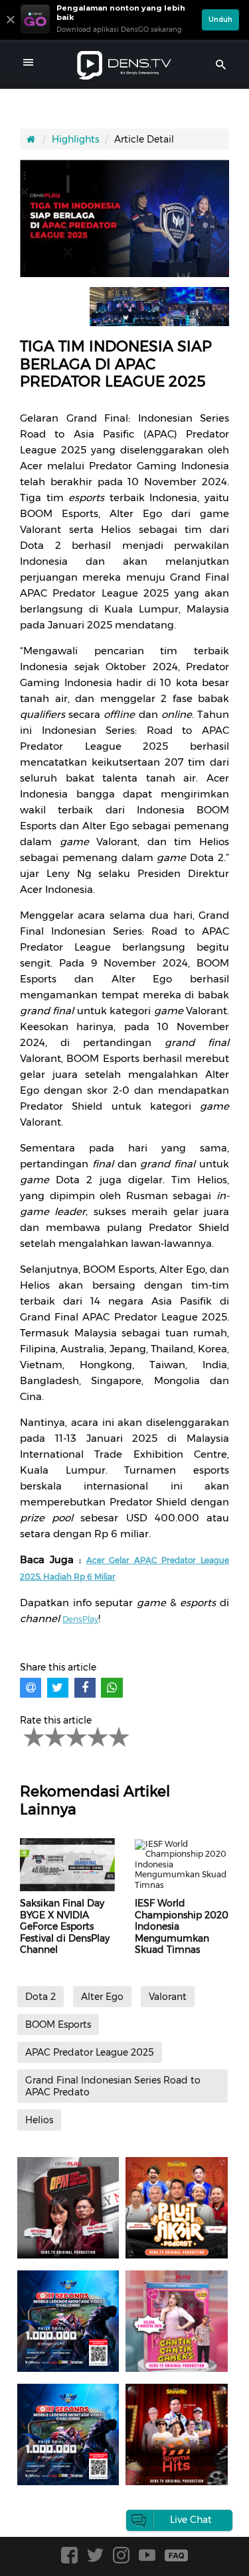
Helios (39, 2120)
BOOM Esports (58, 2024)
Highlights (75, 139)
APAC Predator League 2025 (90, 2052)
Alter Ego (102, 1997)
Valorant (168, 1997)
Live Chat (191, 2520)
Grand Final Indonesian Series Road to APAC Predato (113, 2086)
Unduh (220, 20)
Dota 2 (41, 1997)
